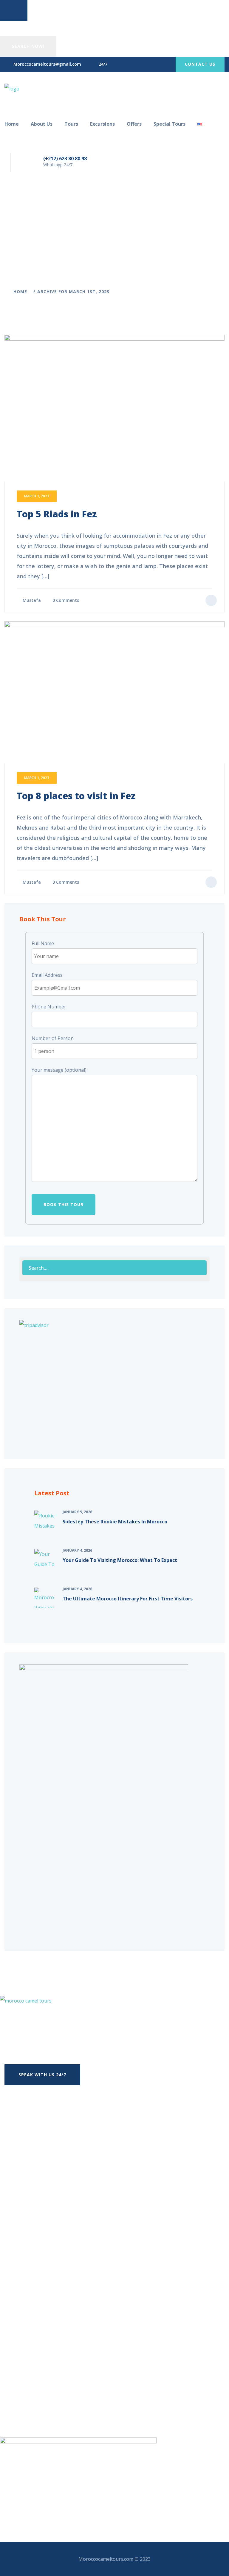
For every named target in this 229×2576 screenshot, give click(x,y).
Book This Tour (64, 1204)
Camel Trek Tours (46, 2391)
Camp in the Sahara (47, 2379)
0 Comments (66, 600)
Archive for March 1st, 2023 (73, 292)
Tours (71, 124)
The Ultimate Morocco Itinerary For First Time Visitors (128, 1599)
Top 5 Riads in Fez (57, 514)
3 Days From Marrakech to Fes (46, 2229)
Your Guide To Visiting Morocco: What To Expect (120, 1560)
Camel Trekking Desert (51, 2403)
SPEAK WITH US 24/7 (42, 2075)
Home (12, 124)
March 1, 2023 (37, 496)
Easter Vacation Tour (49, 2367)
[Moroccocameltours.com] (12, 88)
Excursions (102, 124)
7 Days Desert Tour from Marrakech (53, 2265)
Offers (134, 124)
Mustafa (32, 600)
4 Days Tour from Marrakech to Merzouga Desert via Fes (76, 2253)
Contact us (200, 64)
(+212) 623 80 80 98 (65, 159)
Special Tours (170, 124)
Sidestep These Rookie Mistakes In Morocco (115, 1522)
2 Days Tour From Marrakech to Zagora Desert (65, 2217)
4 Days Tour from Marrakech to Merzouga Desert (68, 2241)
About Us (42, 124)
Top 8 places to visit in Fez (76, 796)
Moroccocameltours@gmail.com (47, 64)
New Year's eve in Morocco (55, 2355)
